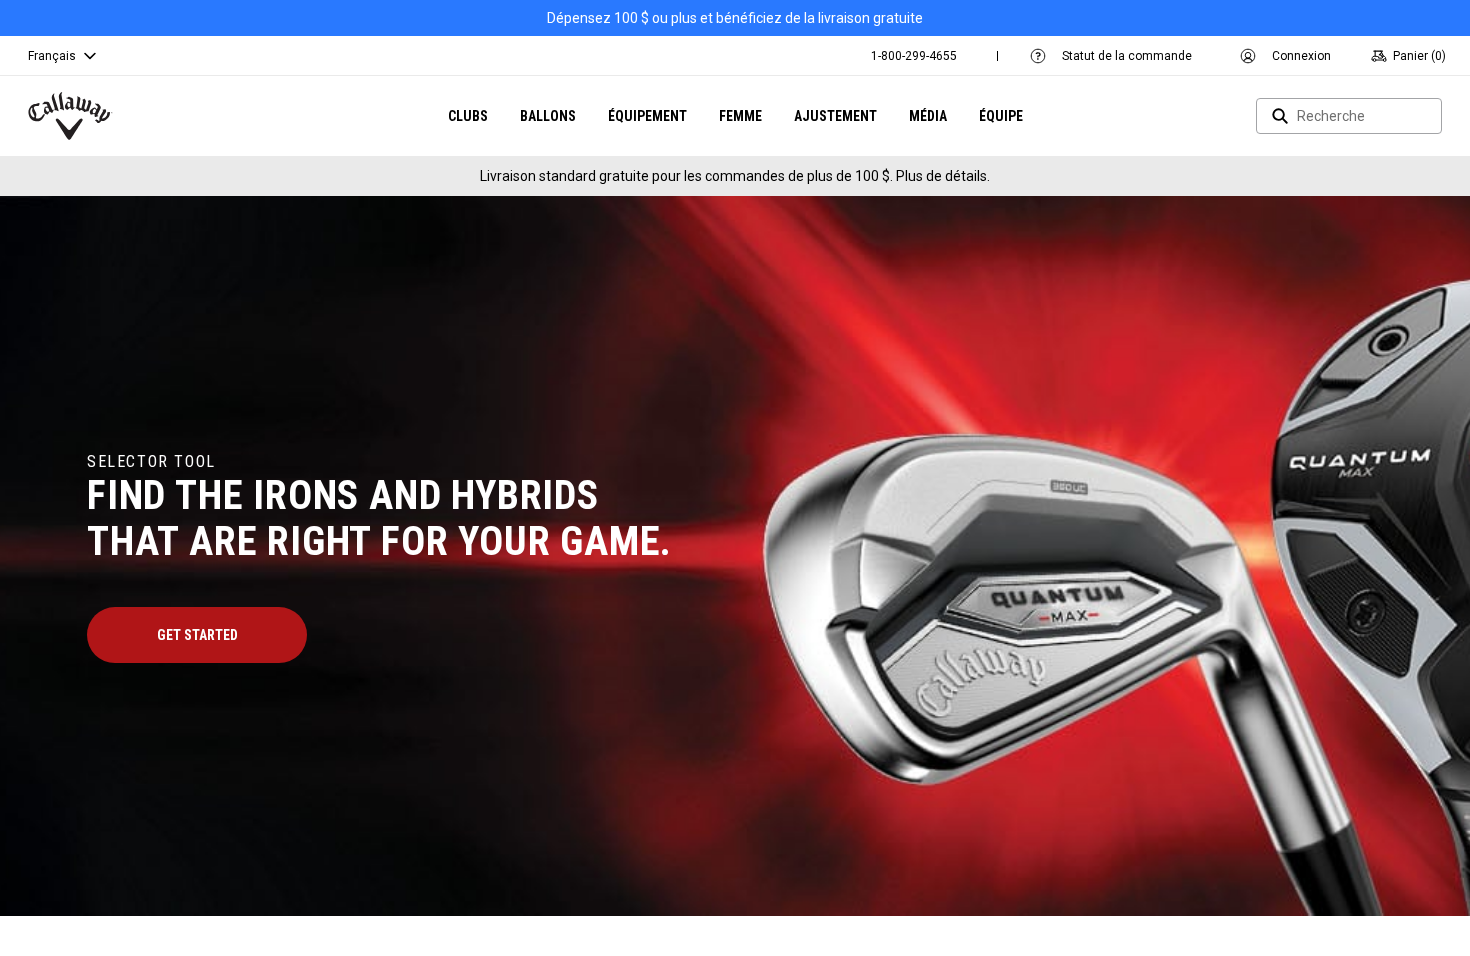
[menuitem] (914, 56)
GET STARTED (197, 635)
